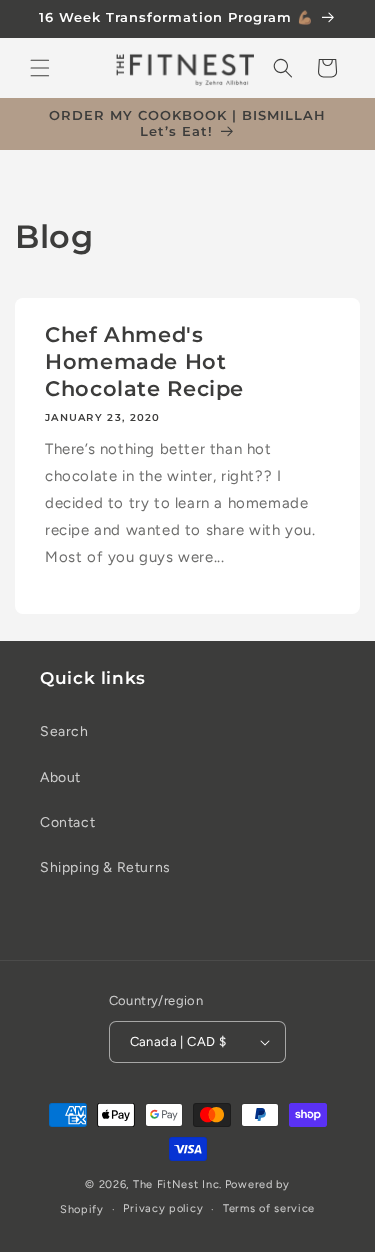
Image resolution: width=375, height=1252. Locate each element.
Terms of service (269, 1208)
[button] (40, 68)
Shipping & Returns (105, 867)
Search (64, 731)
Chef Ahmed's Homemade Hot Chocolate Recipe (144, 361)
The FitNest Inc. (177, 1184)
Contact (67, 822)
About (60, 777)
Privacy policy (163, 1208)
